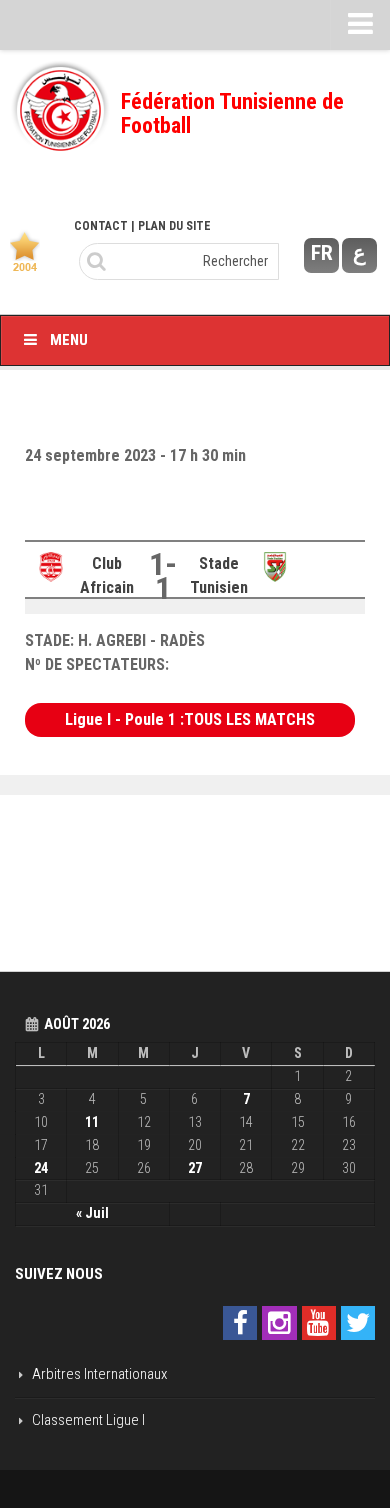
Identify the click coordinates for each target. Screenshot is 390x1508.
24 (41, 1168)
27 (195, 1168)
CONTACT (101, 226)
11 (92, 1122)
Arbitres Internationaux (99, 1374)
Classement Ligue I (88, 1420)
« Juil (92, 1213)
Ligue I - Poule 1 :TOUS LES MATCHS (190, 719)
